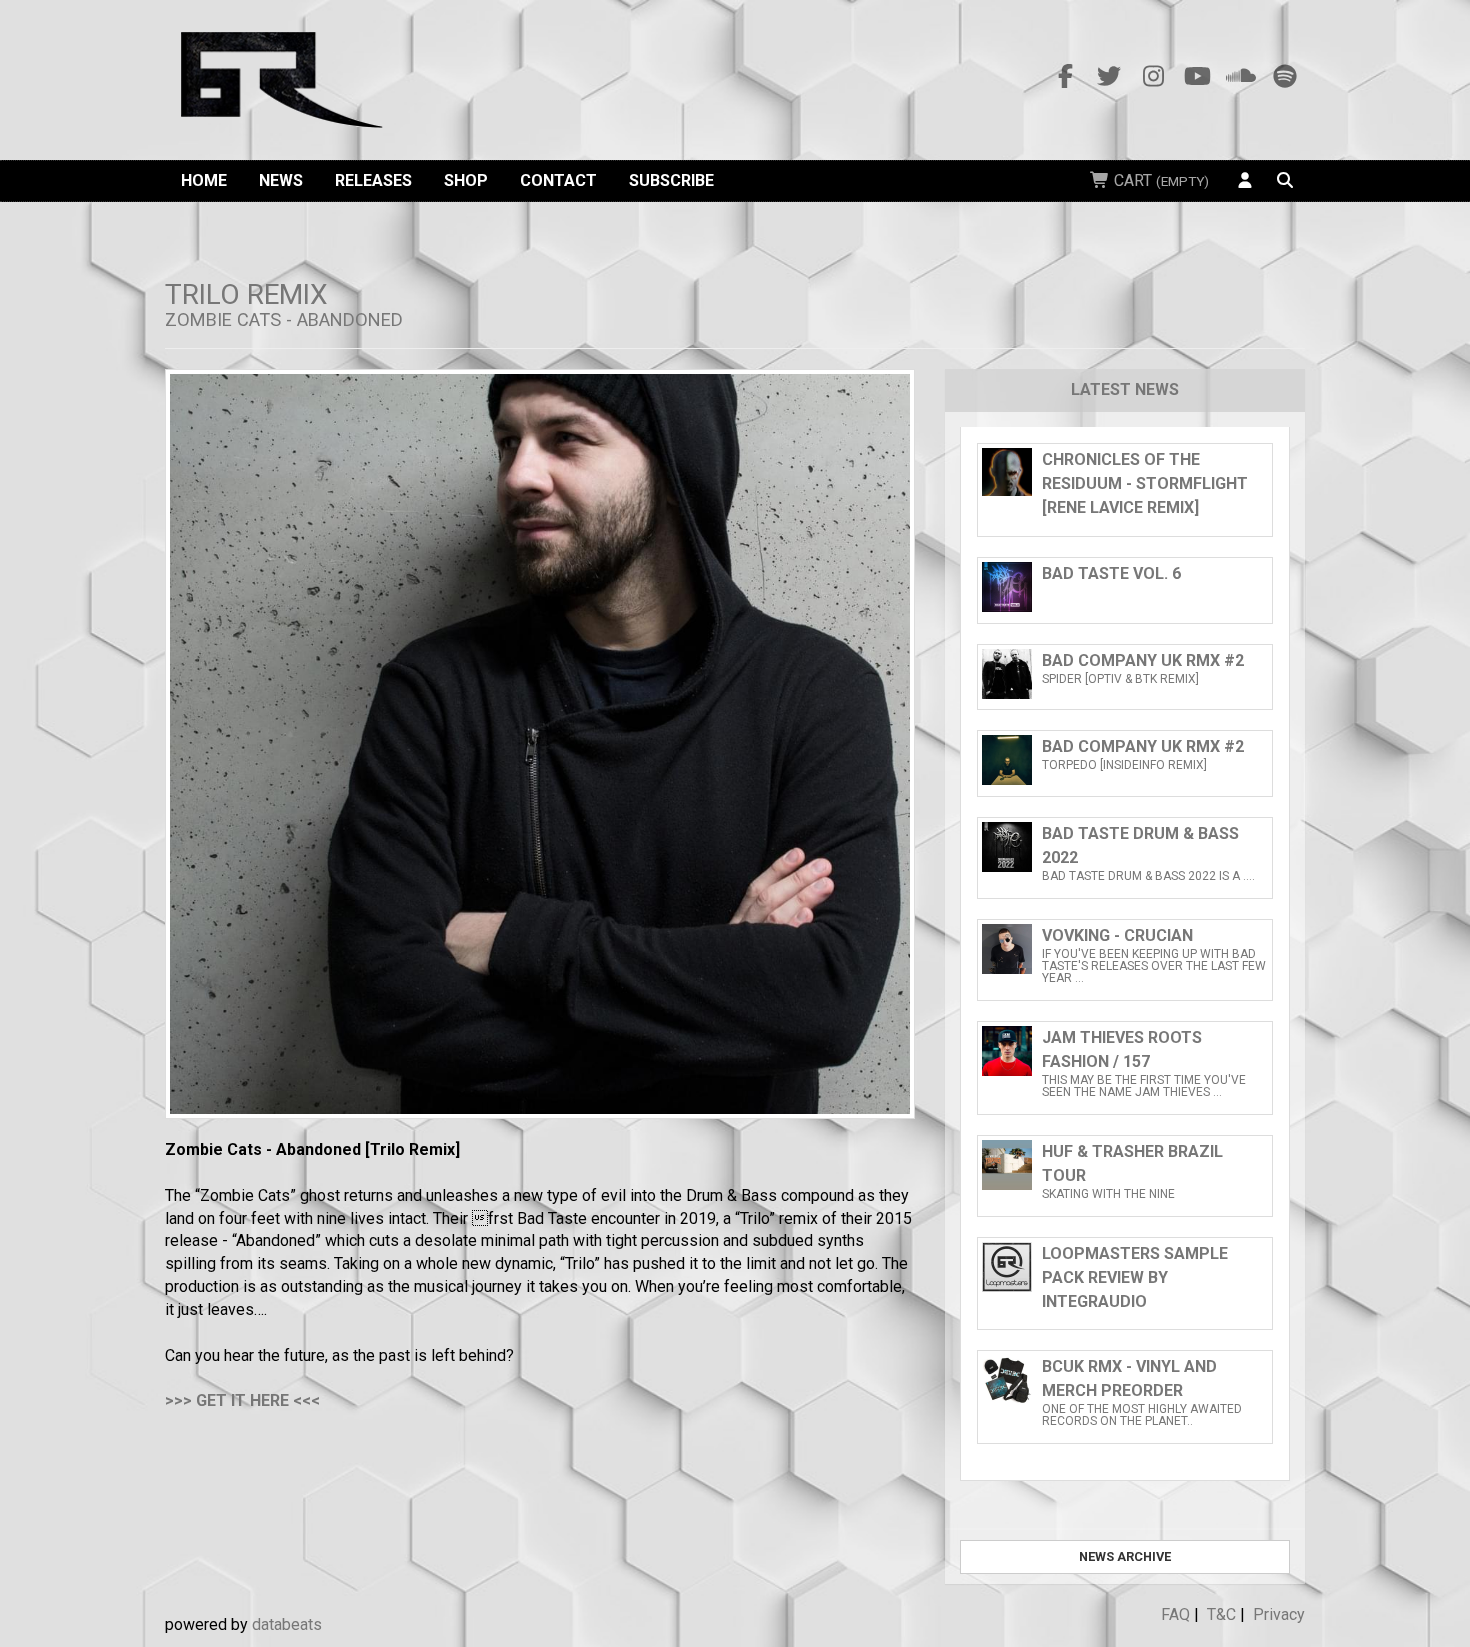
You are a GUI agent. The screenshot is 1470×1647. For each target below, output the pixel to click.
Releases (373, 180)
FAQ (1175, 1614)
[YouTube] (1197, 77)
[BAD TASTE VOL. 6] (1125, 606)
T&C (1221, 1614)
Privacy (1279, 1614)
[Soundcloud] (1241, 77)
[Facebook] (1065, 77)
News (281, 180)
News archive (1125, 1556)
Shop (466, 180)
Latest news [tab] (1125, 389)
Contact (558, 180)
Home (204, 180)
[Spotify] (1285, 77)
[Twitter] (1109, 77)
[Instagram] (1153, 77)
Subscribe (671, 180)
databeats (287, 1624)
